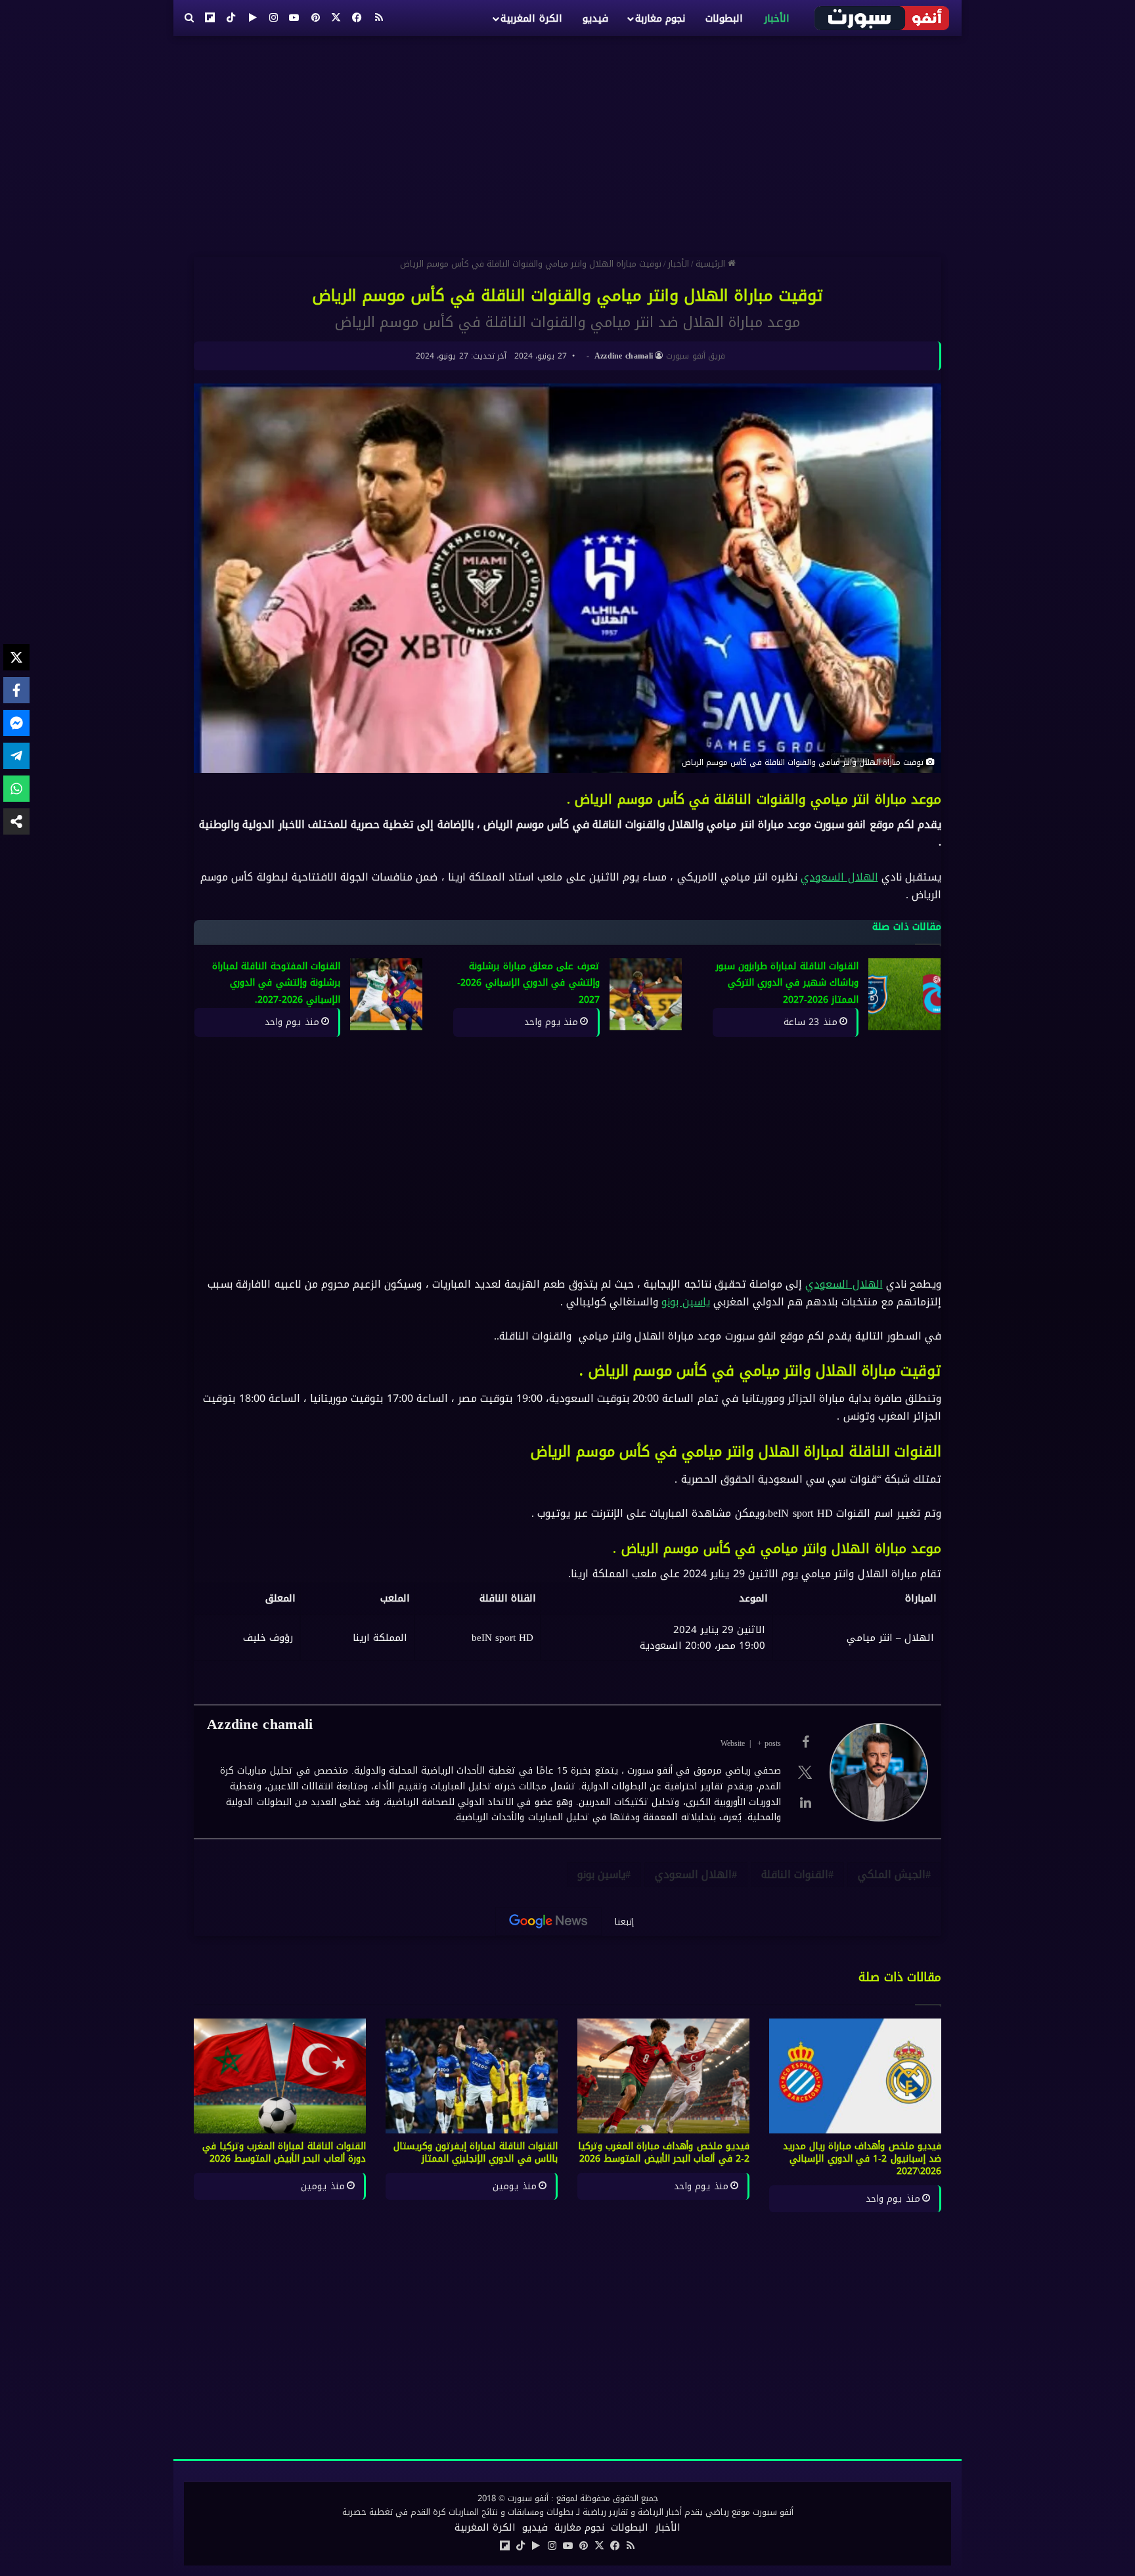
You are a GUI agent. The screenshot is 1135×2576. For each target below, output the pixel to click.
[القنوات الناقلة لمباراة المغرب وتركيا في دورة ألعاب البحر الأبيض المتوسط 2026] (280, 2076)
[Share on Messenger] (16, 723)
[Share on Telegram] (16, 756)
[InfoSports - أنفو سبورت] (882, 18)
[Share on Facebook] (16, 690)
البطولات (724, 18)
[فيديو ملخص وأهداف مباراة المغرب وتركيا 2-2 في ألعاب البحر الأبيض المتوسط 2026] (663, 2076)
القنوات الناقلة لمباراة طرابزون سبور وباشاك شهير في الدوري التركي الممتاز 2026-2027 (787, 983)
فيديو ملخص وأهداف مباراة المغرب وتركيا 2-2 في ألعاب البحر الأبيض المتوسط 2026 (664, 2152)
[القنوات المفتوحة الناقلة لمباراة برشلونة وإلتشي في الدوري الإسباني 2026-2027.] (386, 994)
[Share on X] (16, 657)
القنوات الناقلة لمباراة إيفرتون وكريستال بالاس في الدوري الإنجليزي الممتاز (476, 2152)
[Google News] (548, 1921)
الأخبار (777, 18)
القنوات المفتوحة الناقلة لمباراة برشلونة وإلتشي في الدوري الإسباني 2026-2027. (276, 983)
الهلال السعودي (839, 877)
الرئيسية (712, 264)
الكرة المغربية (531, 18)
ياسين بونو (685, 1302)
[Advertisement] (567, 141)
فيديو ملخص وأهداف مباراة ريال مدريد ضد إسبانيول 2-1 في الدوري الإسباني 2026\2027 (862, 2159)
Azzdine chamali (624, 356)
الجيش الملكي (892, 1874)
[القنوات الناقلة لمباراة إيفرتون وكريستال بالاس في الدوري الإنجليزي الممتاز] (472, 2076)
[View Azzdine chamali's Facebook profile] (805, 1742)
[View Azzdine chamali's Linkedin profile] (805, 1802)
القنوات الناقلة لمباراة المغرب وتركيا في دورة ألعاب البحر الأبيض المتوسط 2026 (284, 2152)
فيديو (595, 18)
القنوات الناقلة (795, 1874)
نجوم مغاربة (660, 18)
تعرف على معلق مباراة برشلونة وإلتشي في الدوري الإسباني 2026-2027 (528, 983)
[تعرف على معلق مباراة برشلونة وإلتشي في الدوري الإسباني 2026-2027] (646, 994)
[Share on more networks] (16, 821)
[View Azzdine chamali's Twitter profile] (805, 1772)
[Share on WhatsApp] (16, 789)
